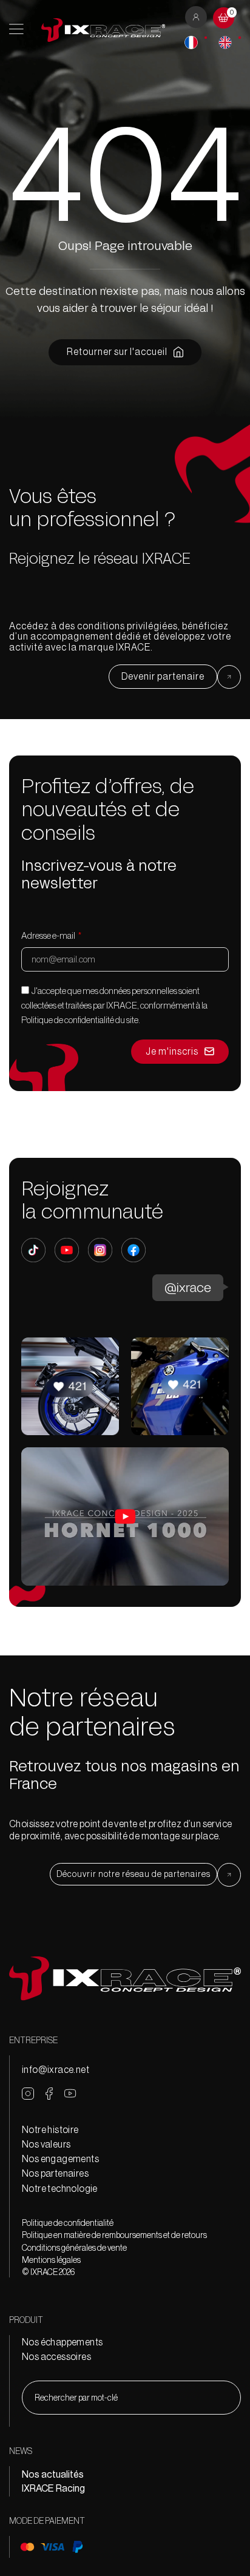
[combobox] (131, 2398)
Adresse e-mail (49, 935)
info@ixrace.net (56, 2069)
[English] (225, 42)
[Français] (191, 42)
